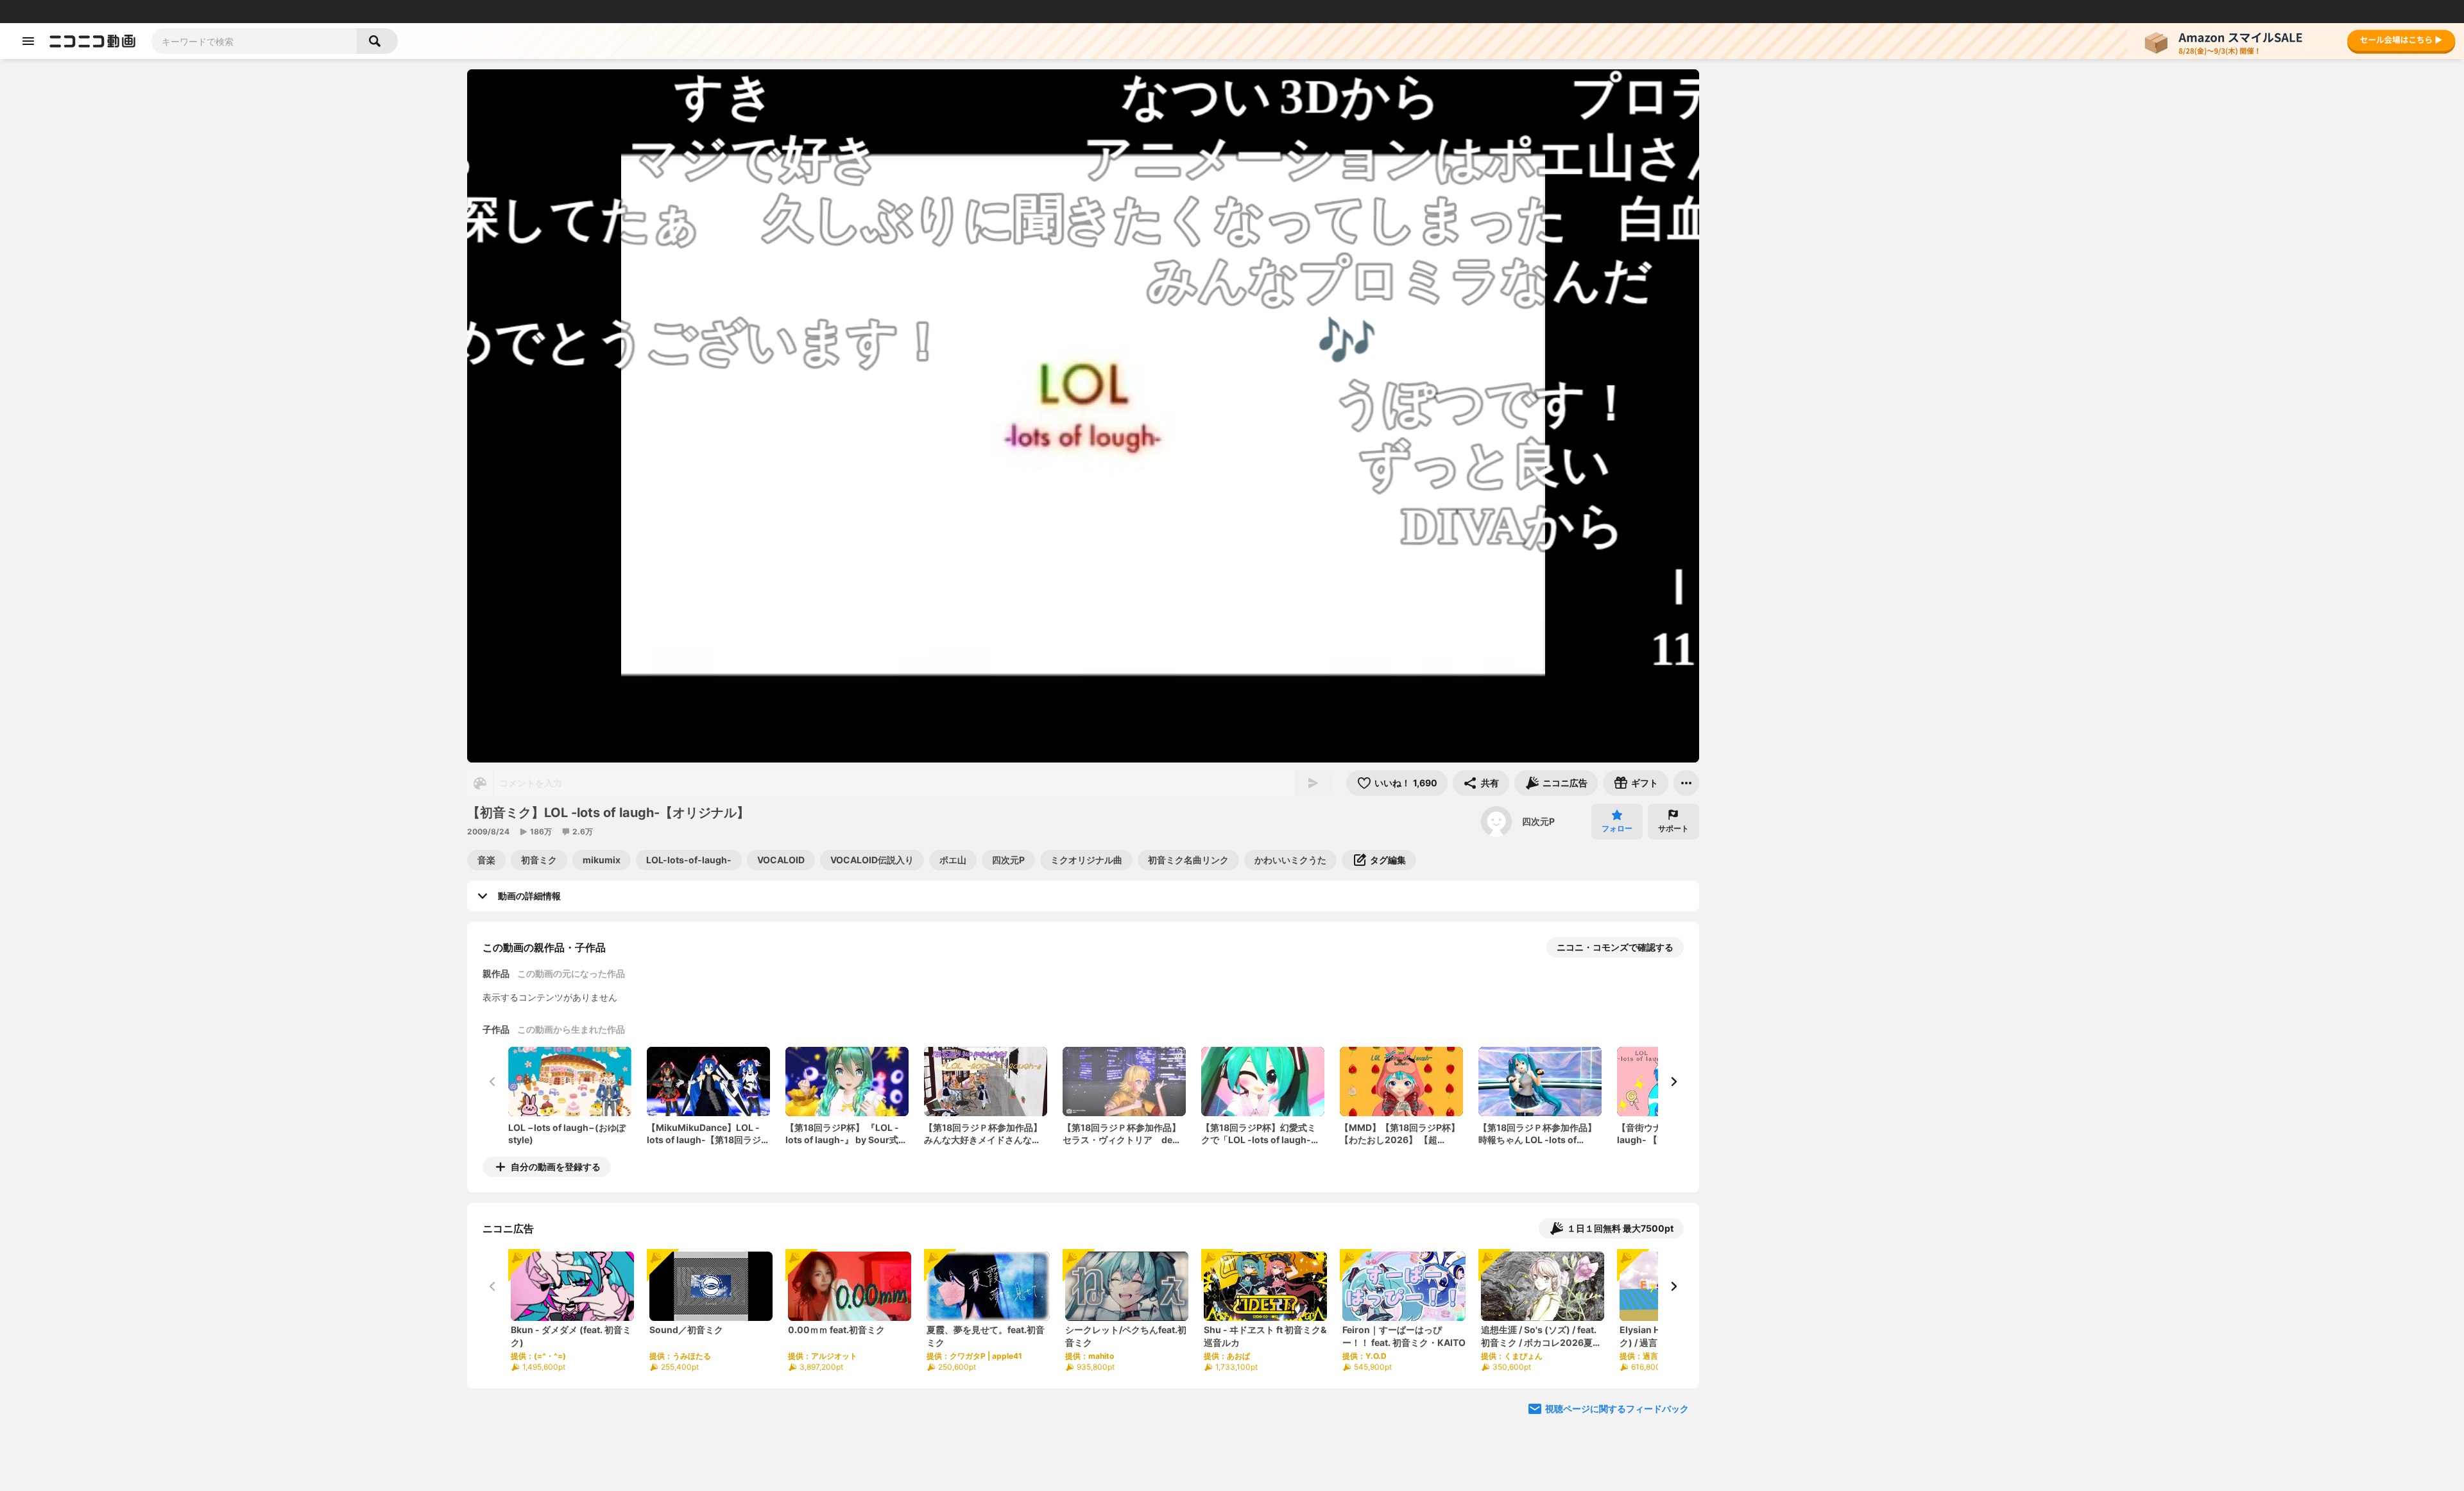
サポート (1673, 828)
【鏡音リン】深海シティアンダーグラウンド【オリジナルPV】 (1919, 946)
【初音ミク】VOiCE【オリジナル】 (1915, 1418)
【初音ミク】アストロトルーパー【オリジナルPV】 (1919, 183)
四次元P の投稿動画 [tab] (1826, 152)
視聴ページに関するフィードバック (1617, 1409)
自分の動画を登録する (556, 1167)
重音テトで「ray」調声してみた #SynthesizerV (1854, 558)
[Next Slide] (1673, 1082)
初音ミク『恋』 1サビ (1945, 557)
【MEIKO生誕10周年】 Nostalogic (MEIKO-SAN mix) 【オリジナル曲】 (1919, 783)
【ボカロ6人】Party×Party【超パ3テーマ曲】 (1920, 342)
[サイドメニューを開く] (28, 41)
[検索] (377, 41)
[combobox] (254, 41)
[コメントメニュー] (1979, 85)
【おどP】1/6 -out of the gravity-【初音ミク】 (1913, 262)
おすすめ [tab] (1740, 152)
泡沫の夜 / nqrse (1877, 1020)
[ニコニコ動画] (92, 41)
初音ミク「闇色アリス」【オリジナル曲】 (1919, 1106)
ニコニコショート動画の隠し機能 (1761, 557)
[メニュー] (1686, 783)
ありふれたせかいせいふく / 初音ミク (1918, 617)
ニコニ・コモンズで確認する (1615, 947)
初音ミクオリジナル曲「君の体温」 (1915, 1179)
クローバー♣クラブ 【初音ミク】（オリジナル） (1919, 703)
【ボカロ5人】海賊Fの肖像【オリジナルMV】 (1916, 1265)
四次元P (1538, 821)
